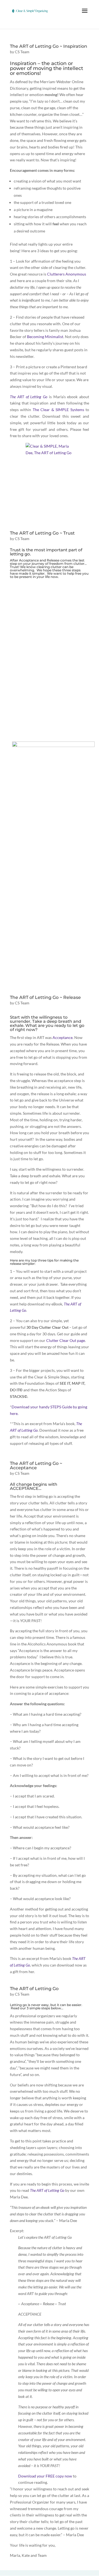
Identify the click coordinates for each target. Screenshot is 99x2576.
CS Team (22, 52)
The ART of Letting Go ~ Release (45, 997)
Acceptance (29, 560)
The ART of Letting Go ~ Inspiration (49, 46)
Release (53, 560)
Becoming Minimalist (45, 337)
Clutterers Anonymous (67, 274)
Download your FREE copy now (45, 2476)
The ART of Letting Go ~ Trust (42, 533)
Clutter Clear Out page (66, 1340)
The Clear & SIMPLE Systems (58, 410)
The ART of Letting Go (34, 1989)
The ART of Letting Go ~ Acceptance (36, 1466)
